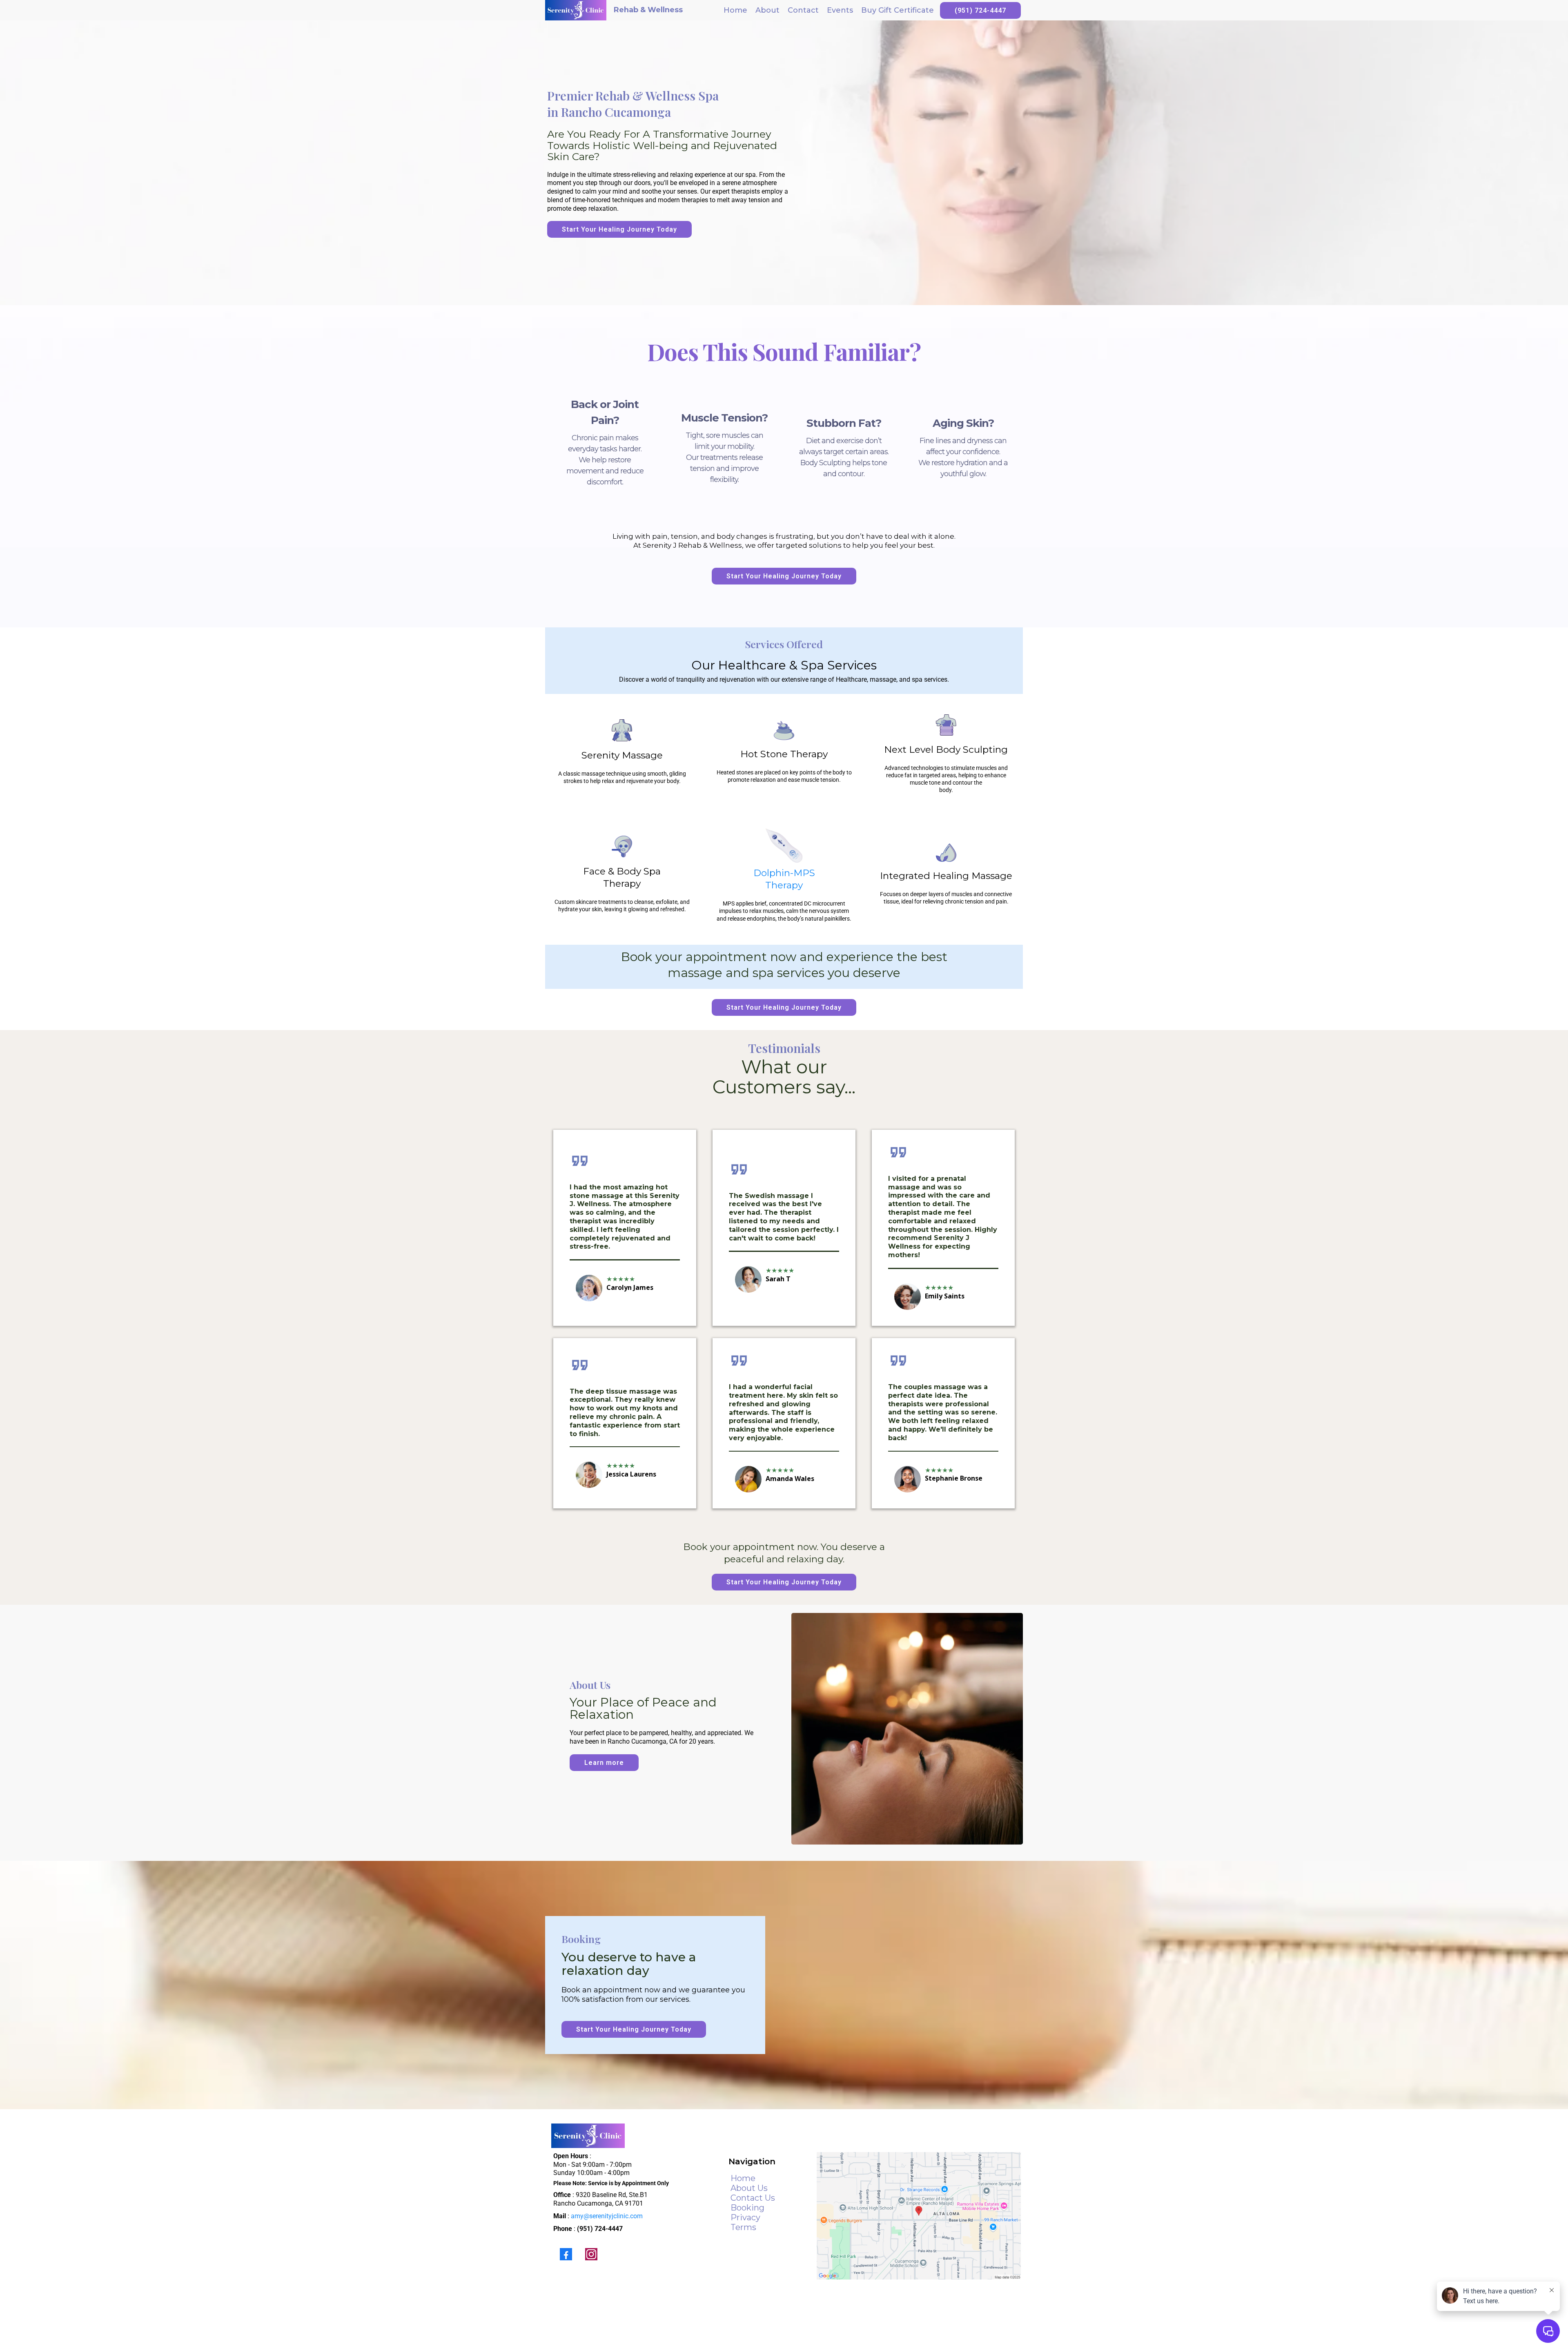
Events (840, 10)
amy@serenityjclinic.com (607, 2216)
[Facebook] (566, 2254)
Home (735, 10)
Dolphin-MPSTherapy (784, 879)
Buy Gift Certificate (898, 10)
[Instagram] (591, 2254)
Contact (803, 10)
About (767, 10)
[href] (919, 2216)
